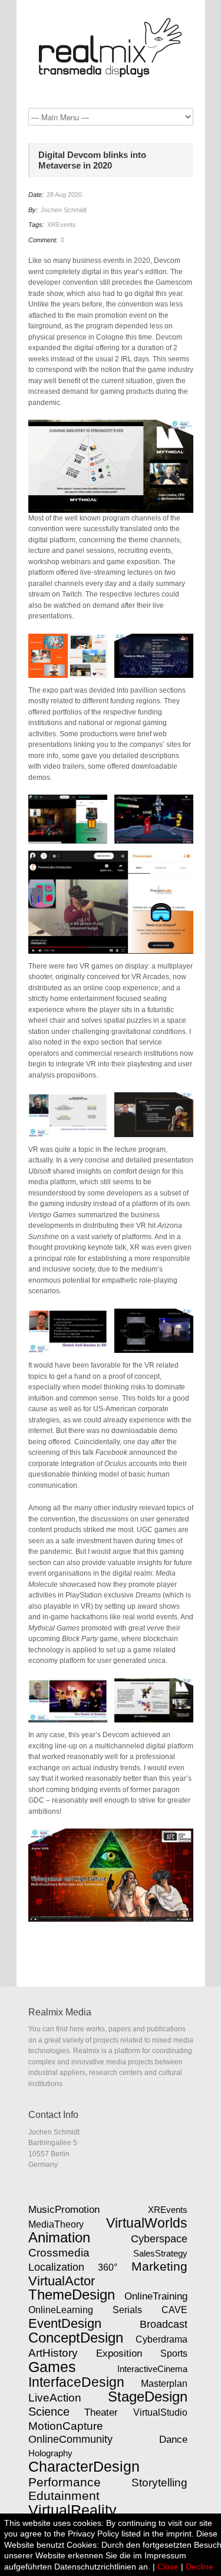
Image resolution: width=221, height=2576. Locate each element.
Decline (199, 2567)
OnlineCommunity (70, 2439)
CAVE (174, 2310)
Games (52, 2367)
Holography (50, 2453)
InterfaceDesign (76, 2382)
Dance (173, 2439)
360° (108, 2267)
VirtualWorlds (147, 2223)
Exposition (119, 2353)
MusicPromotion (64, 2209)
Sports (174, 2353)
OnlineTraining (156, 2296)
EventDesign (65, 2323)
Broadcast (164, 2324)
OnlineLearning (61, 2310)
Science (49, 2412)
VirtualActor (62, 2281)
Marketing (159, 2267)
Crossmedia (59, 2253)
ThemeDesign (72, 2295)
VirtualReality (72, 2510)
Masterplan (164, 2383)
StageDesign (148, 2397)
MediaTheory (56, 2224)
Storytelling (159, 2483)
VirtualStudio (160, 2412)
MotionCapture (66, 2426)
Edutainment (64, 2496)
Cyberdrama (161, 2339)
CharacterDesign (84, 2466)
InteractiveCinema (152, 2369)
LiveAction (55, 2398)
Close (168, 2567)
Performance (65, 2482)
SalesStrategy (160, 2253)
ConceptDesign (76, 2338)
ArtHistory (53, 2353)
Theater (101, 2412)
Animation (59, 2238)
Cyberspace (159, 2239)
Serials (127, 2310)
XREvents (62, 225)
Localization (56, 2267)
